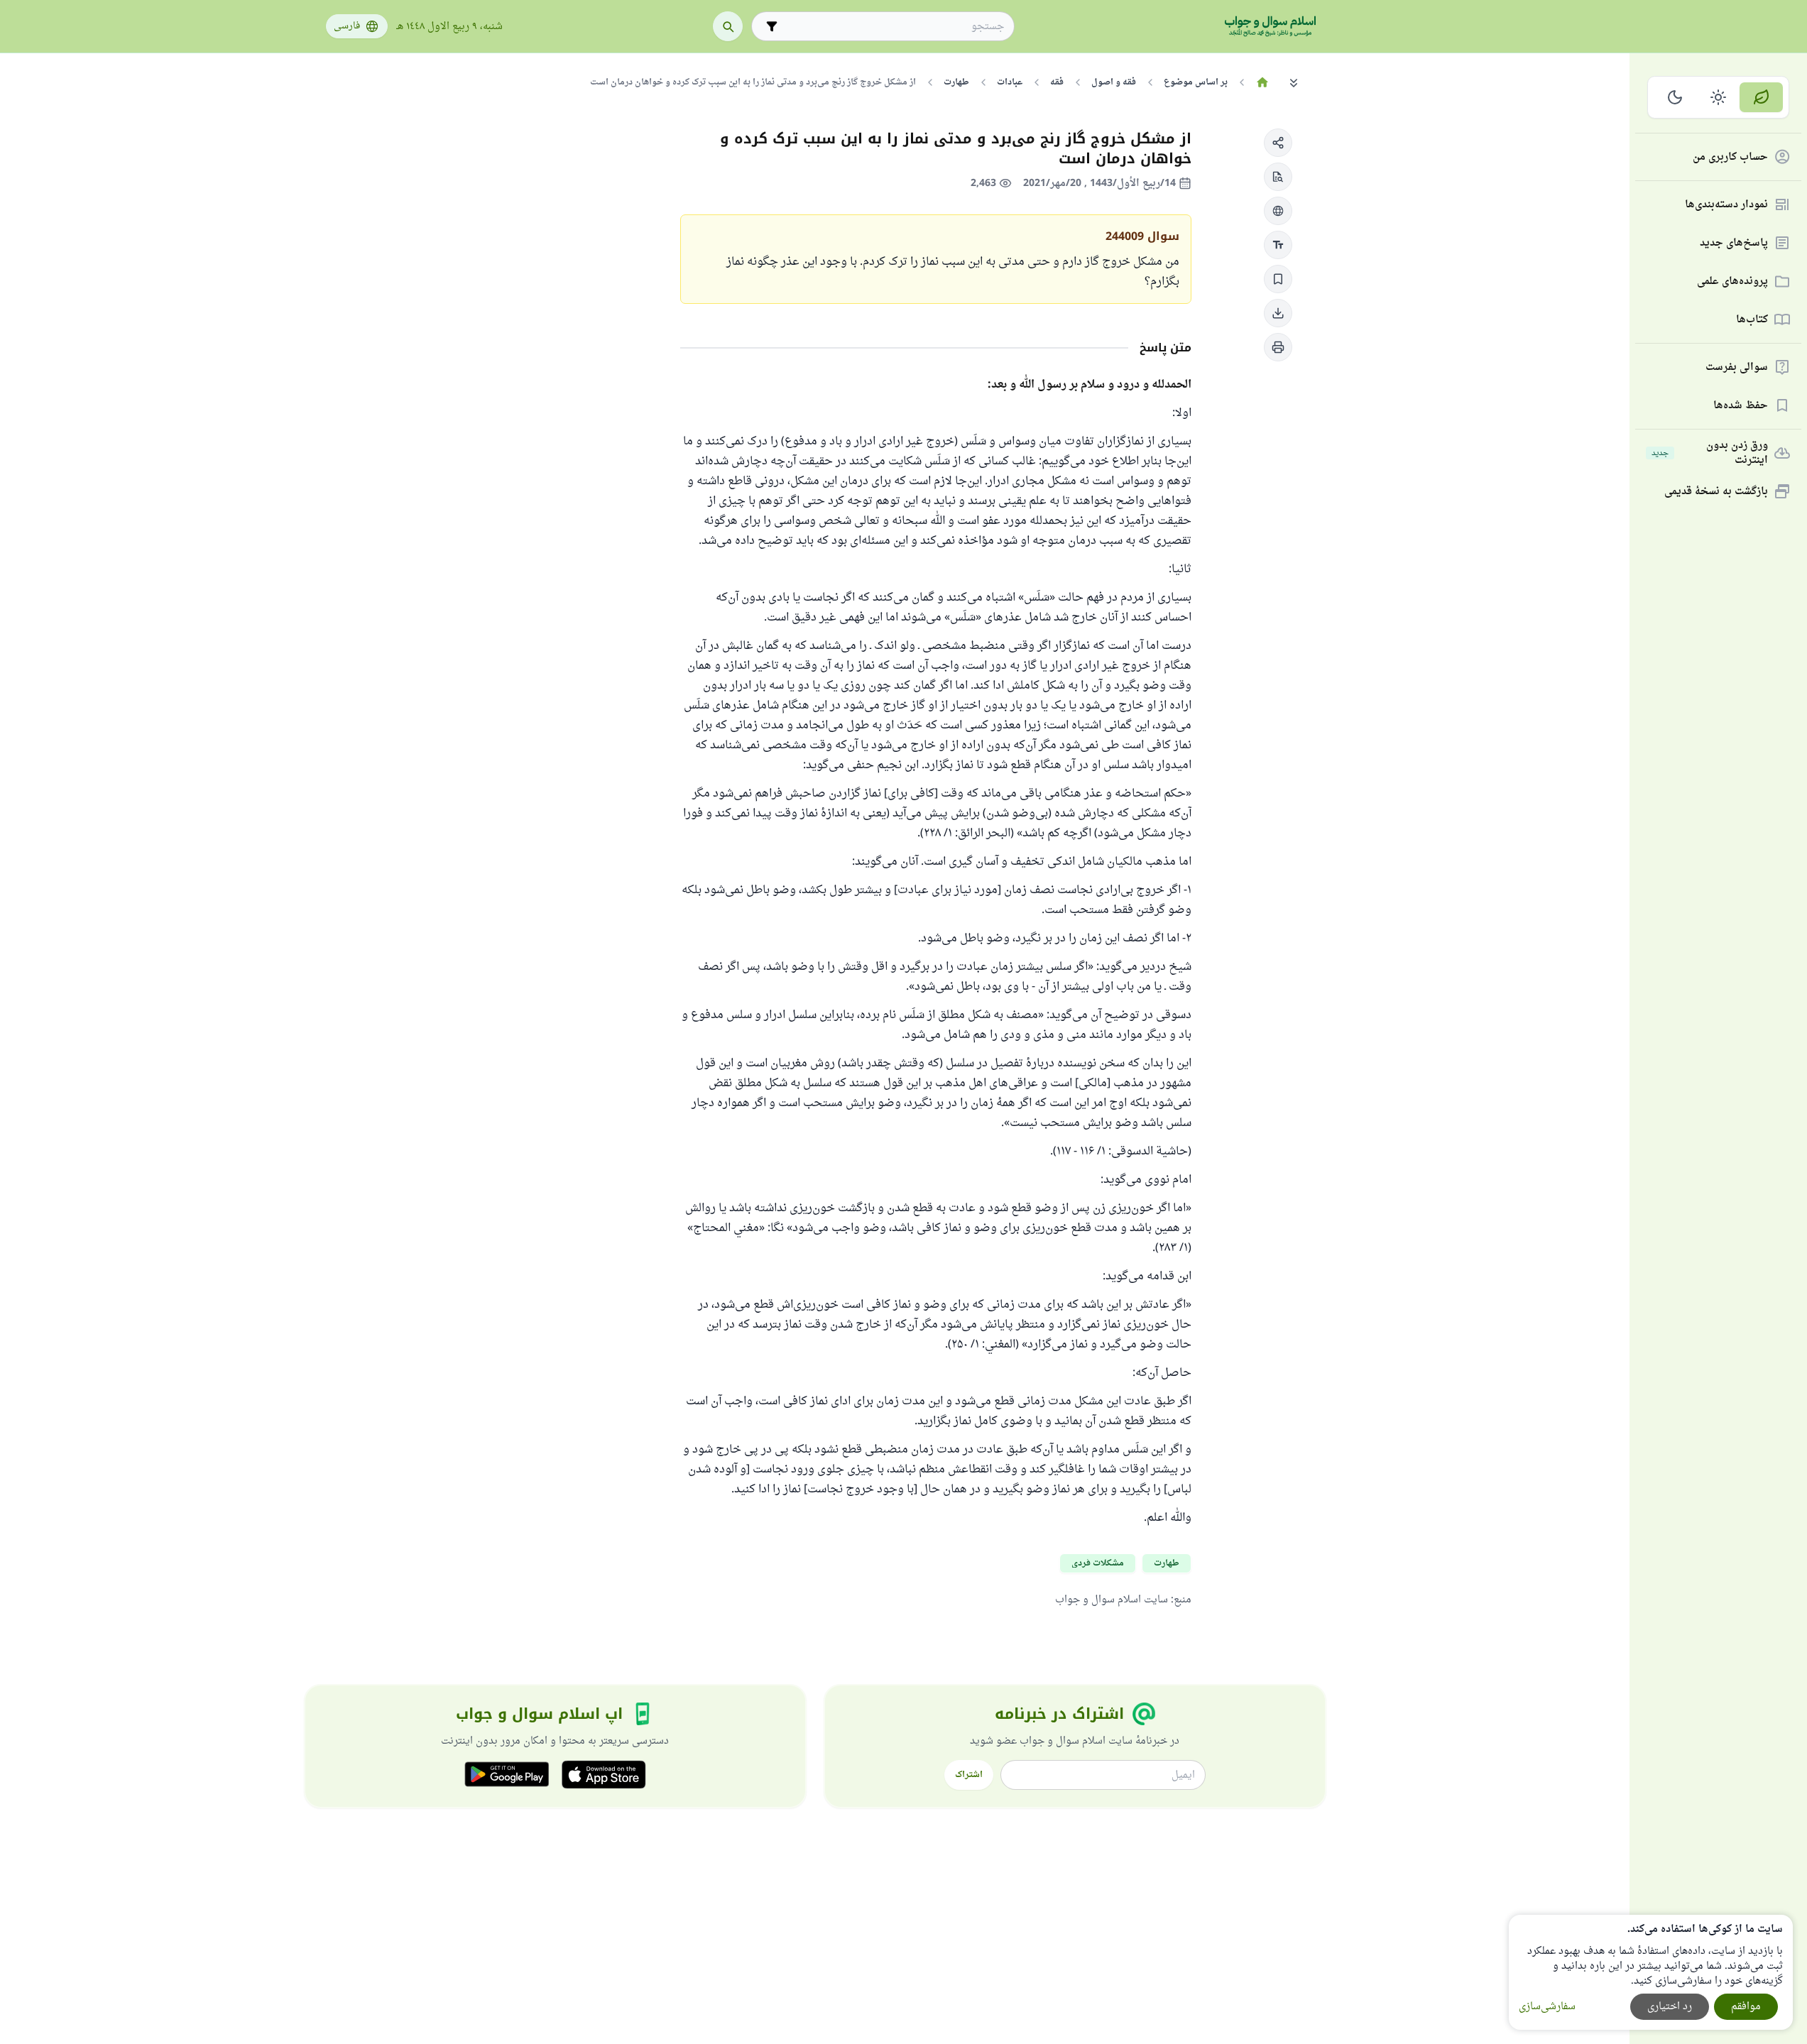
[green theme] (1761, 97)
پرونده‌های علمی (1732, 282)
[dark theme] (1675, 97)
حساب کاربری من (1730, 157)
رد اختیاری (1670, 2007)
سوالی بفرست (1737, 367)
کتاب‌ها (1752, 320)
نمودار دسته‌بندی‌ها (1726, 205)
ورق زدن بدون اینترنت (1710, 453)
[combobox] (893, 27)
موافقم (1746, 2007)
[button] (1278, 143)
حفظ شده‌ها (1741, 406)
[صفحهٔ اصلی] (1263, 82)
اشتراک (969, 1775)
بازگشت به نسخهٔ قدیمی (1716, 492)
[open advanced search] (772, 26)
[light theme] (1719, 97)
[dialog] (1651, 1972)
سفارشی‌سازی (1547, 2007)
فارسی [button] (347, 26)
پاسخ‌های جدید (1734, 243)
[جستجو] (728, 26)
